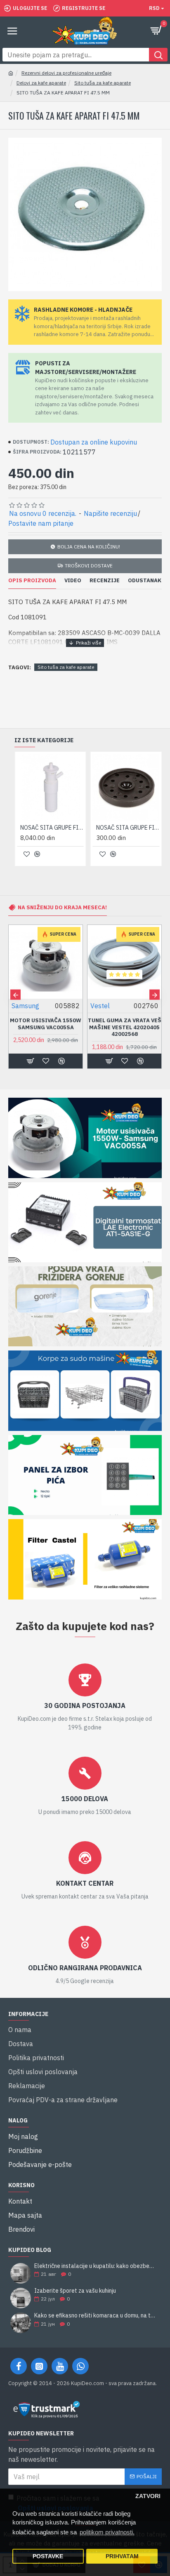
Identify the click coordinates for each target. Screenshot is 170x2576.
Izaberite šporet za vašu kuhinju (75, 2291)
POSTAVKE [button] (48, 2556)
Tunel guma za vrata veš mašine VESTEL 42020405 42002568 (125, 1028)
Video (73, 581)
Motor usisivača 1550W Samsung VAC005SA (46, 1024)
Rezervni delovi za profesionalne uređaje (66, 73)
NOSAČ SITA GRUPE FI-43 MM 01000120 (52, 828)
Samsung (25, 1006)
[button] (15, 995)
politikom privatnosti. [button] (107, 2532)
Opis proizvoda (32, 581)
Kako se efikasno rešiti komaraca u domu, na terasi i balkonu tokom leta (95, 2316)
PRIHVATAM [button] (122, 2556)
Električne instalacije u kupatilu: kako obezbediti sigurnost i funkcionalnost (95, 2266)
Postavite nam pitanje (41, 523)
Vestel (100, 1006)
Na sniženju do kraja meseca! (62, 907)
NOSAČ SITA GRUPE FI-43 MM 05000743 (128, 828)
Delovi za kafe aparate (41, 83)
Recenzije (105, 581)
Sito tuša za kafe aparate (103, 83)
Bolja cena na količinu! (89, 547)
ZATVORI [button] (148, 2496)
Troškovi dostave (89, 566)
